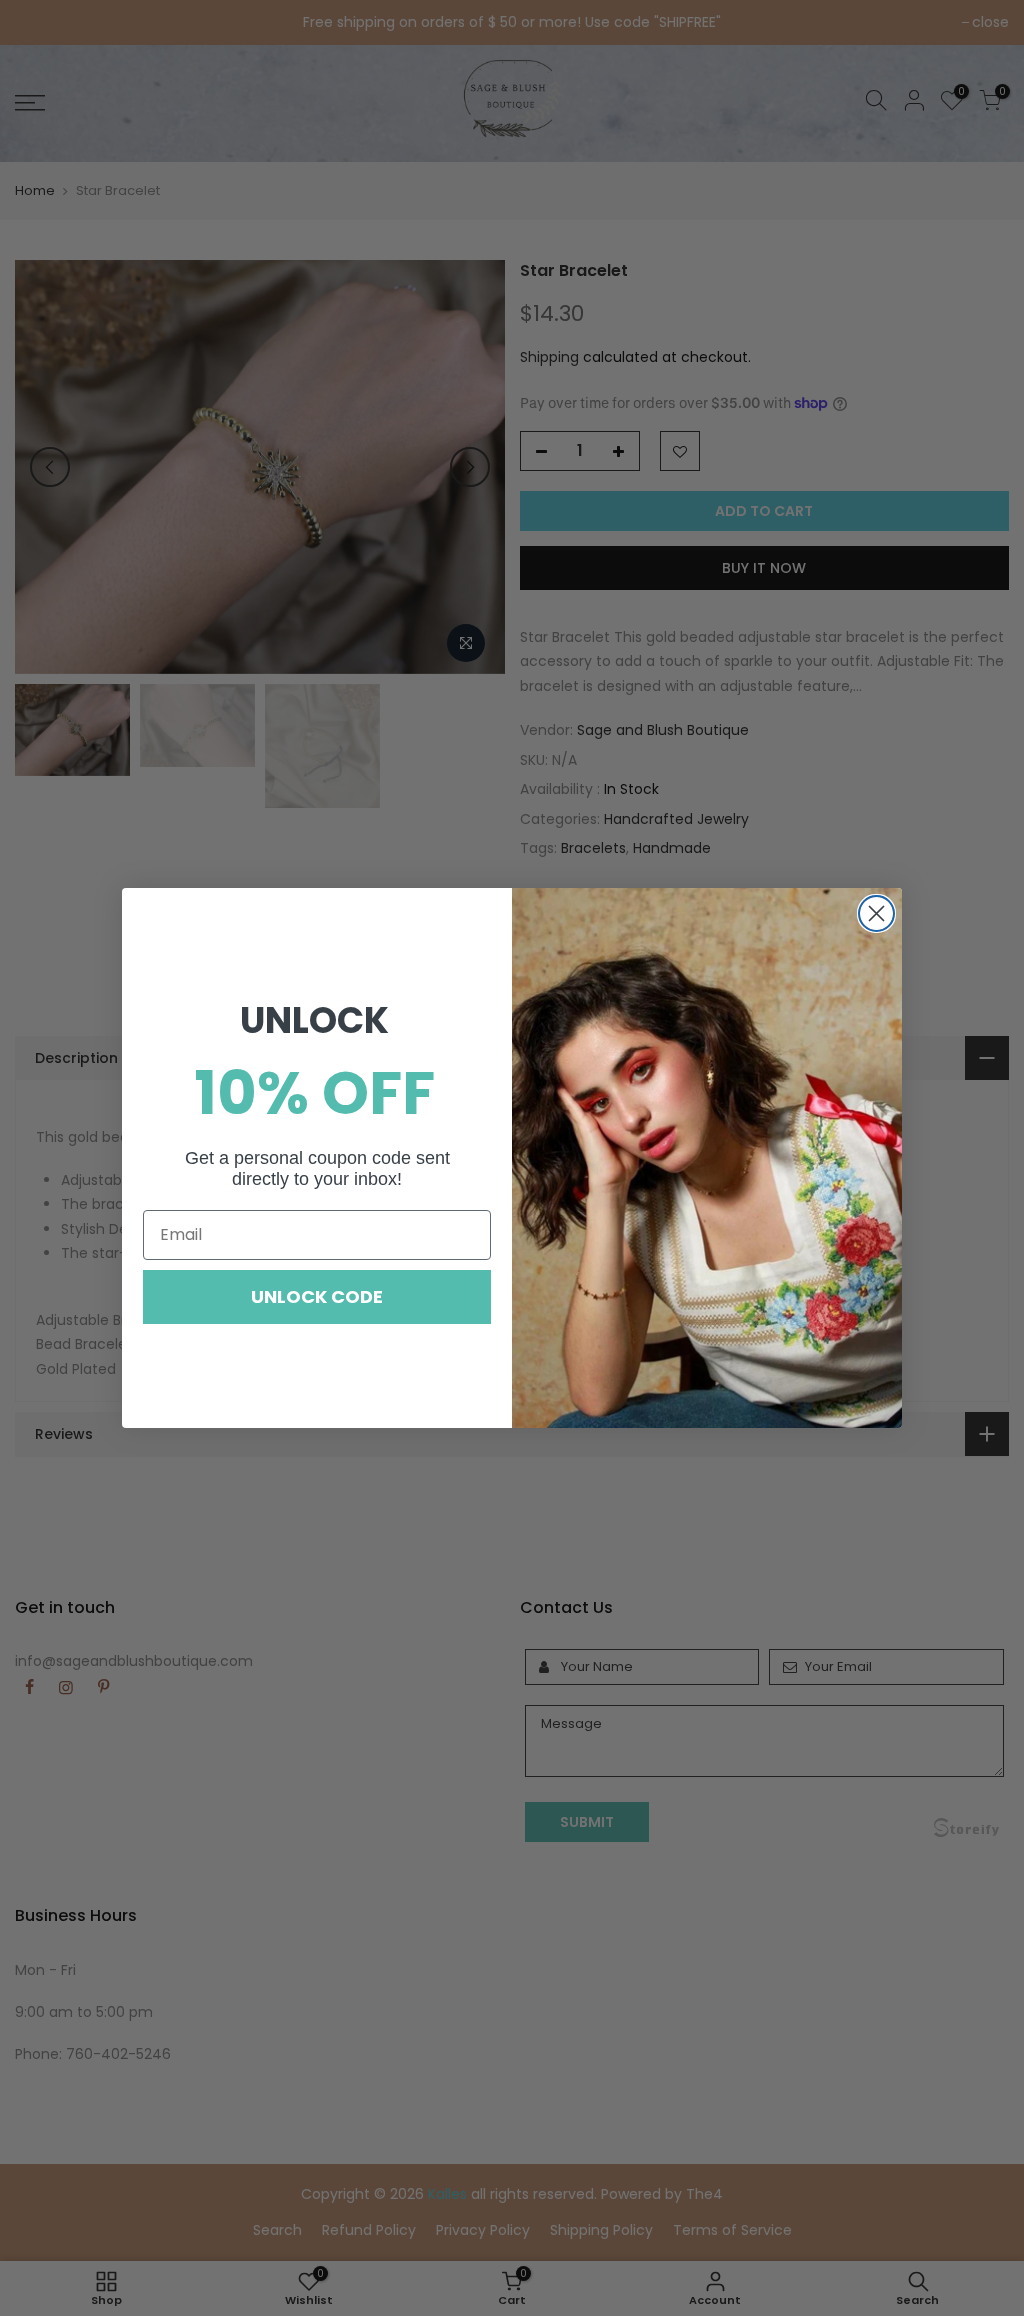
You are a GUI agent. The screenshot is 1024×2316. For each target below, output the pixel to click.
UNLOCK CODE (317, 1296)
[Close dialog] (876, 913)
